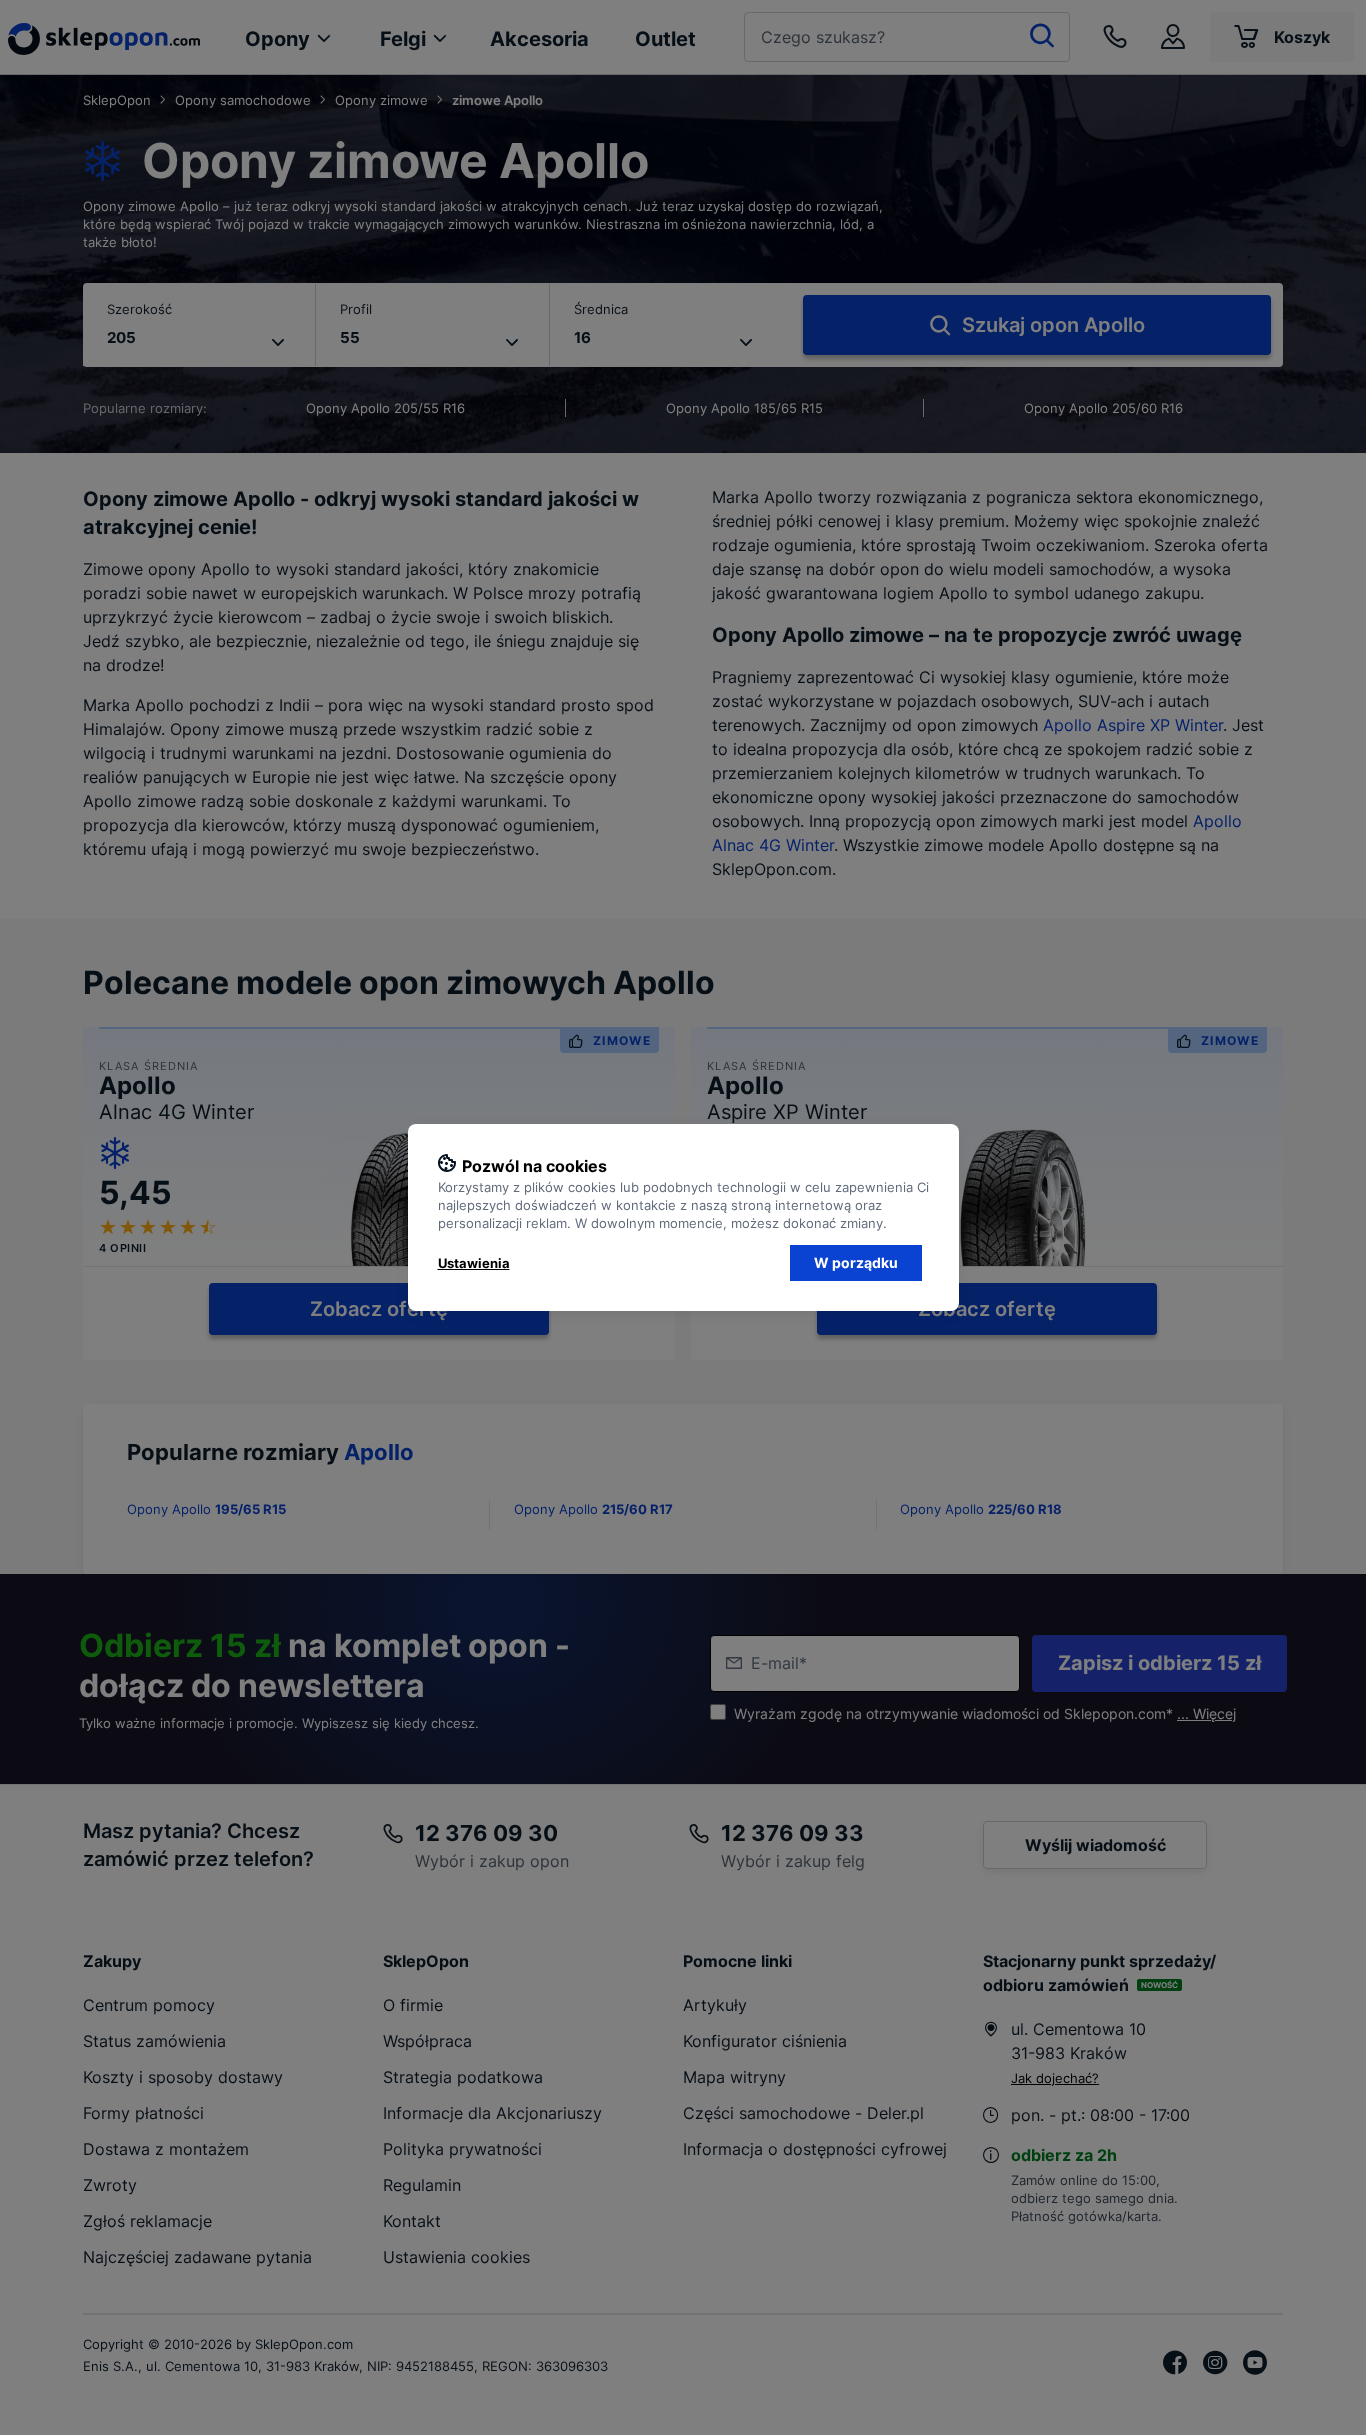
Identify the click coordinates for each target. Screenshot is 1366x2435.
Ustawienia (474, 1263)
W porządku (856, 1262)
